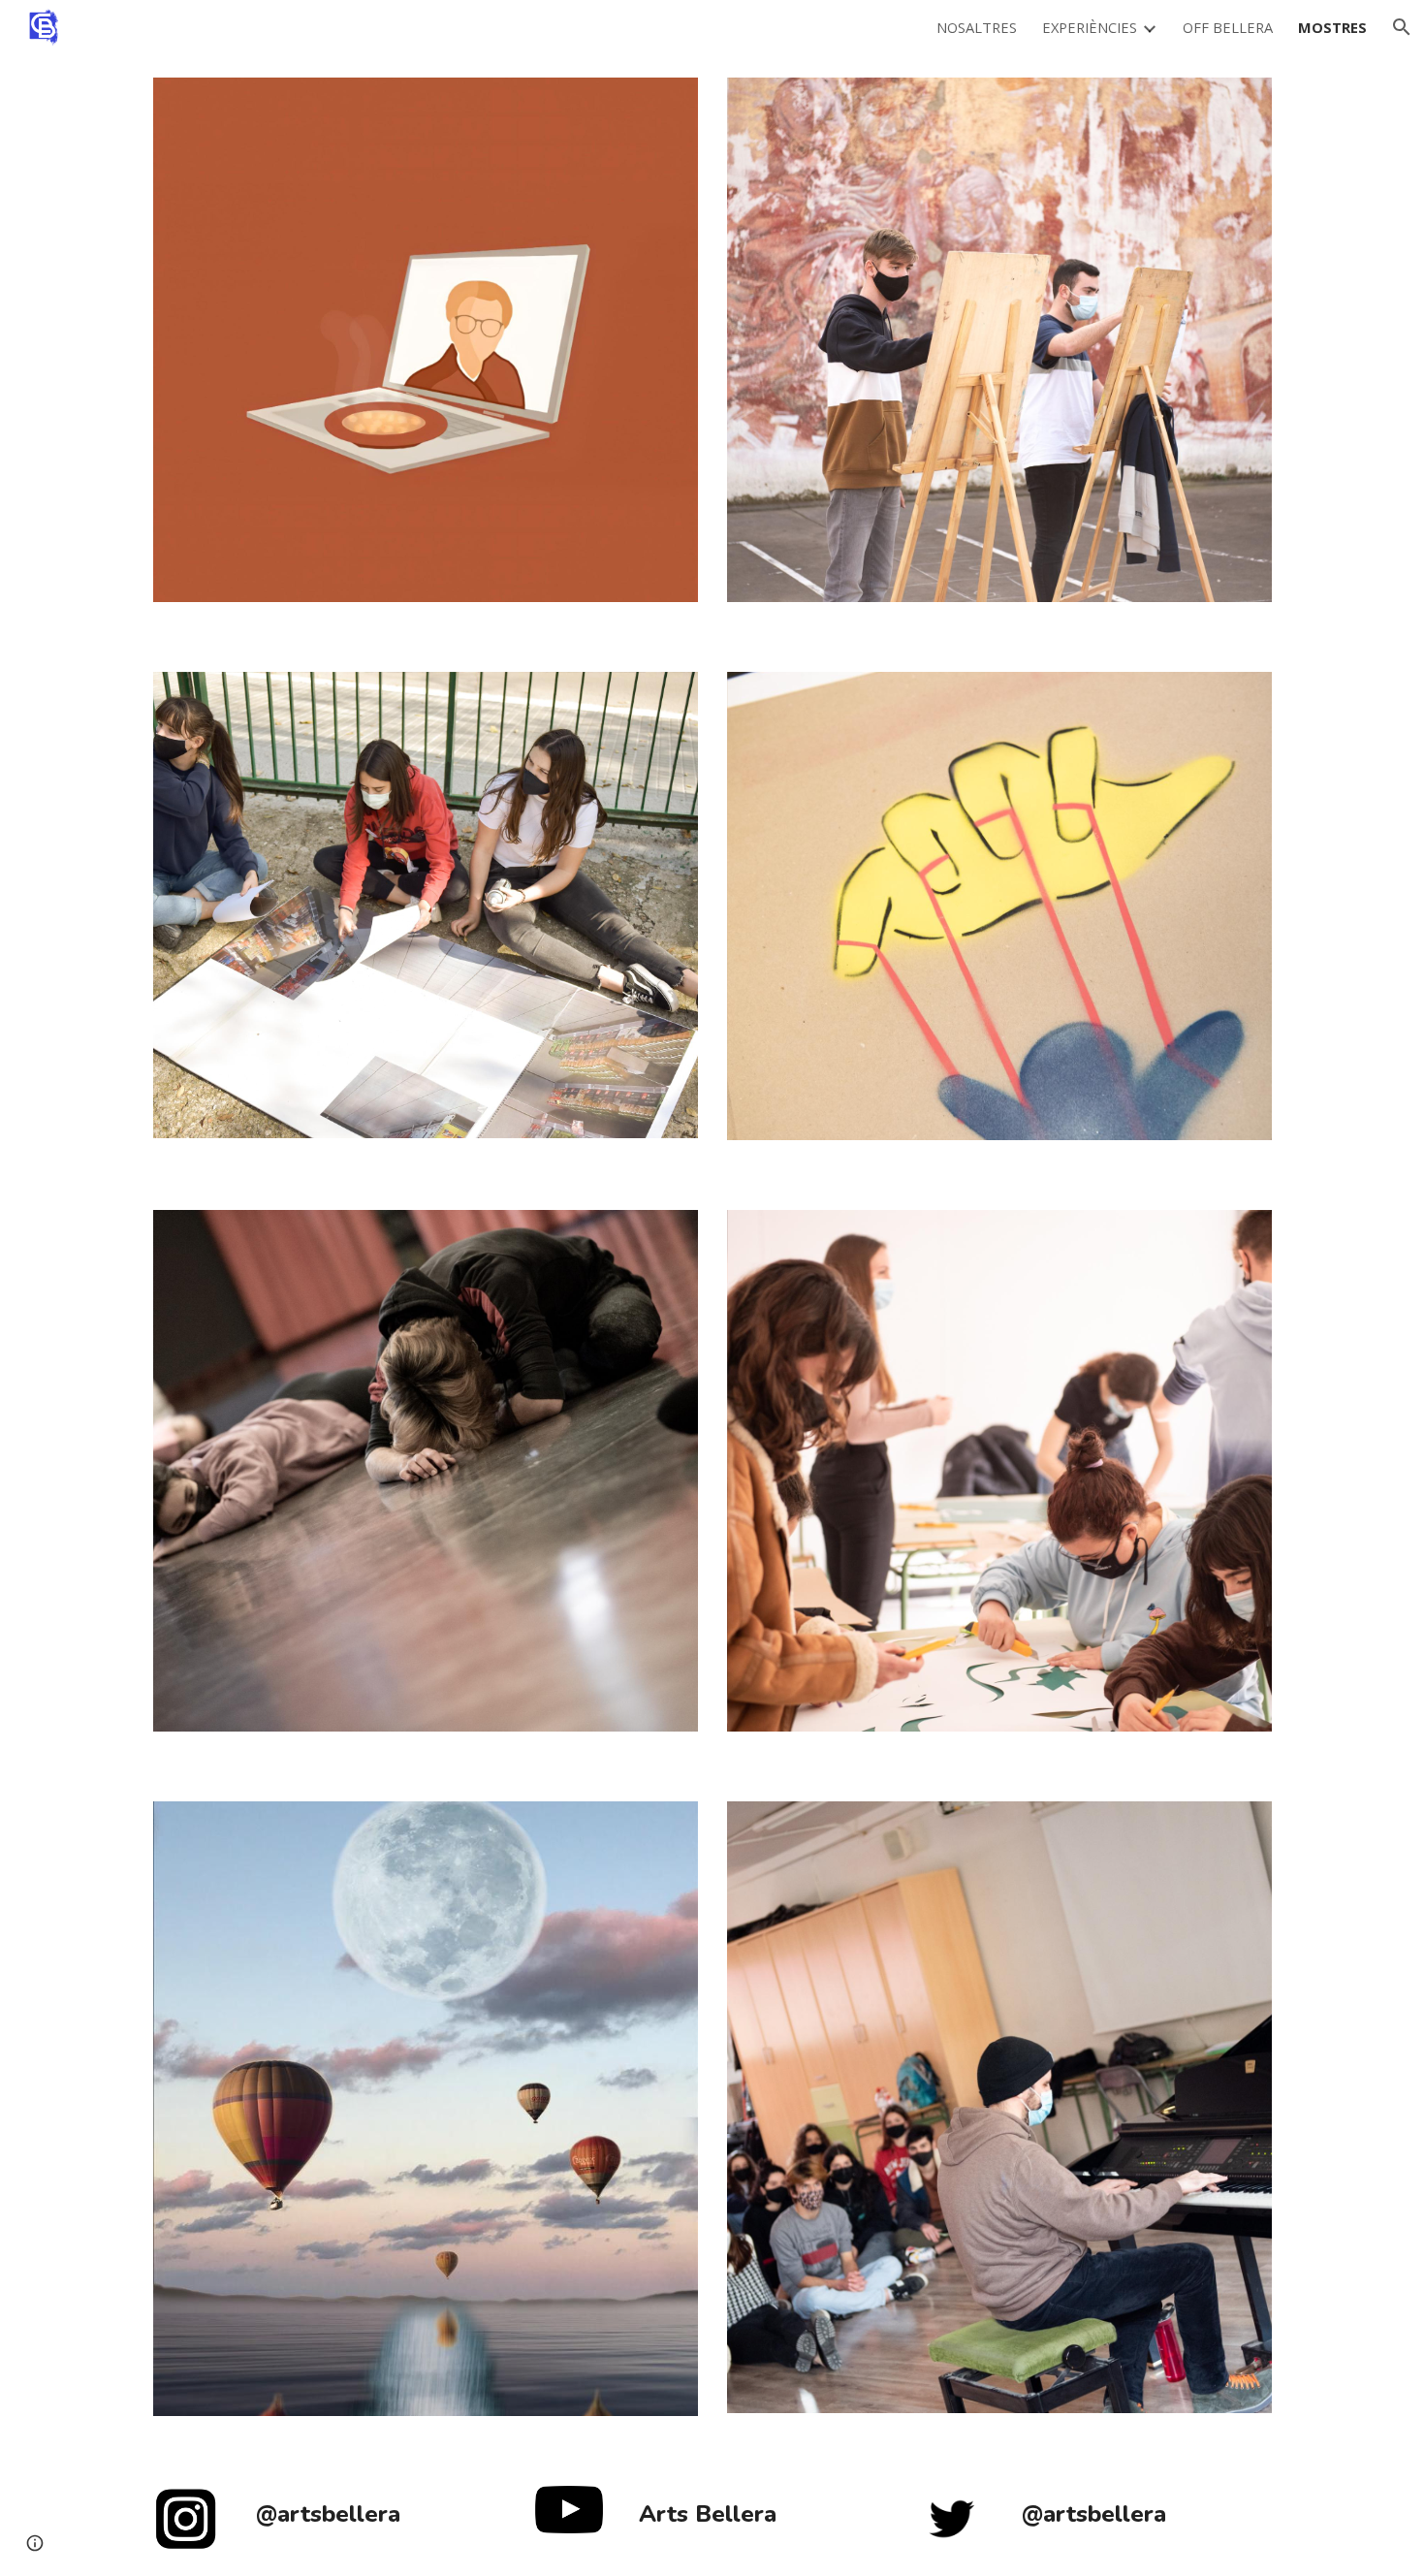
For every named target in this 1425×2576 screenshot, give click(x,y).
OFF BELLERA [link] (1228, 27)
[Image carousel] (426, 351)
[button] (1402, 27)
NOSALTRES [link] (977, 27)
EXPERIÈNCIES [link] (1090, 27)
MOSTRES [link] (1332, 27)
